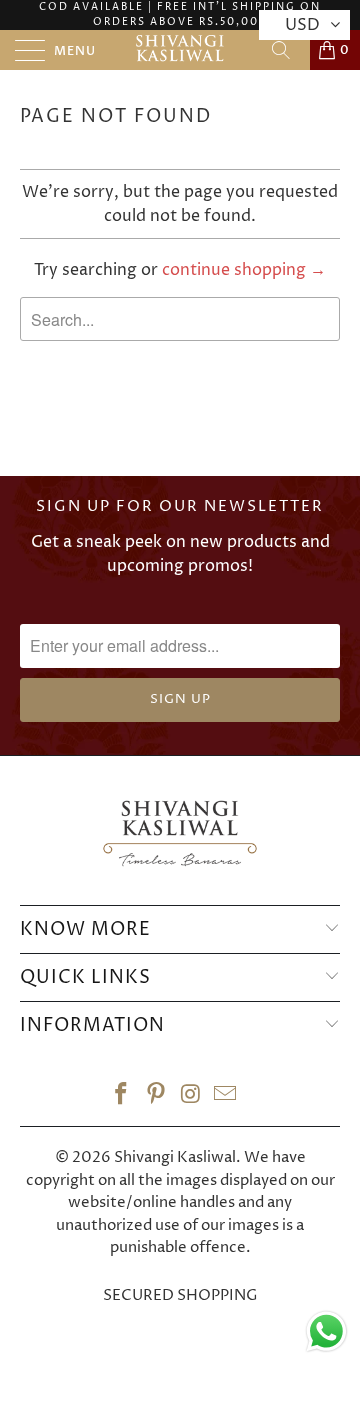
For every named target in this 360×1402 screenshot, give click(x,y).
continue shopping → (244, 270)
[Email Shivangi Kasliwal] (226, 1097)
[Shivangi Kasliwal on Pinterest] (157, 1097)
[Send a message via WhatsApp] (326, 1331)
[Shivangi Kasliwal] (180, 50)
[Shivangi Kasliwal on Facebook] (122, 1097)
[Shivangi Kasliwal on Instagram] (192, 1097)
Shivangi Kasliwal (175, 1157)
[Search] (288, 50)
